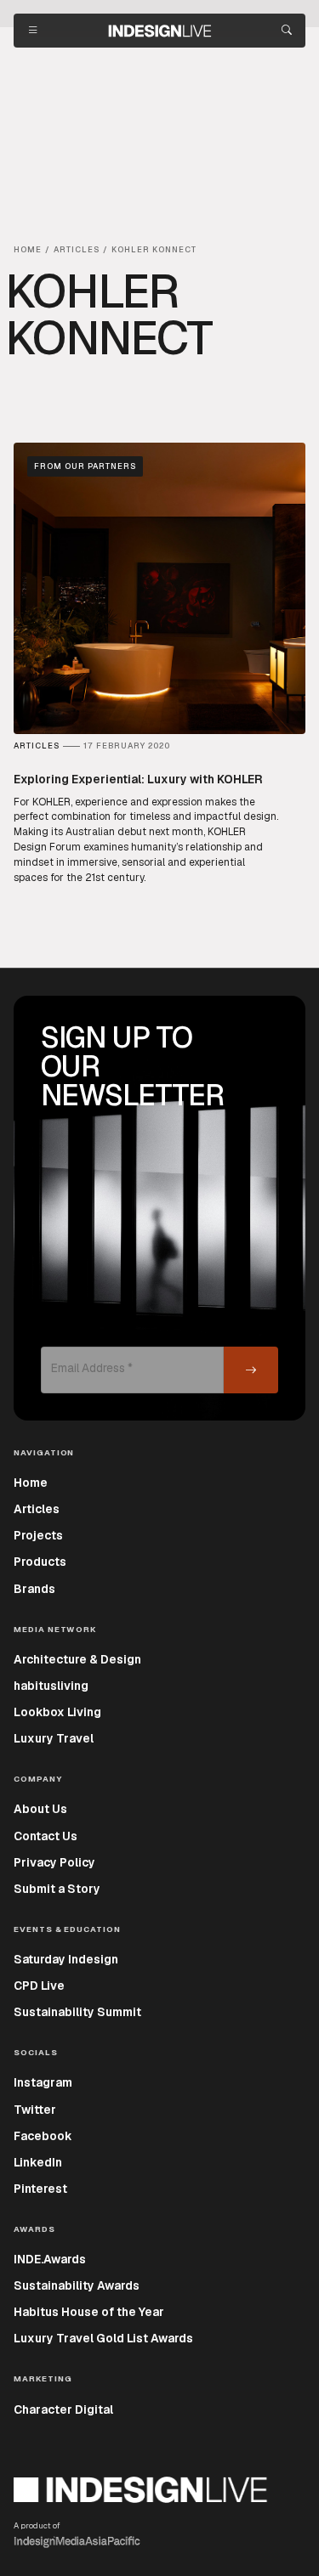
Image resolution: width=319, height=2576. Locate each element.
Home (31, 1483)
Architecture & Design (77, 1659)
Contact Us (46, 1836)
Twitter (35, 2110)
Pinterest (40, 2189)
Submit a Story (57, 1889)
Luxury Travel (54, 1738)
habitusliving (51, 1686)
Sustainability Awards (77, 2285)
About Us (40, 1809)
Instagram (43, 2082)
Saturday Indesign (66, 1959)
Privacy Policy (54, 1862)
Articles (37, 1509)
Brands (34, 1589)
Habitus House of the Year (89, 2312)
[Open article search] (287, 31)
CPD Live (39, 1986)
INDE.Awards (50, 2259)
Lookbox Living (57, 1712)
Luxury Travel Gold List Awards (103, 2338)
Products (40, 1562)
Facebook (43, 2136)
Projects (38, 1535)
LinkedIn (38, 2162)
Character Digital (63, 2409)
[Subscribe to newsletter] (251, 1370)
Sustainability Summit (77, 2012)
